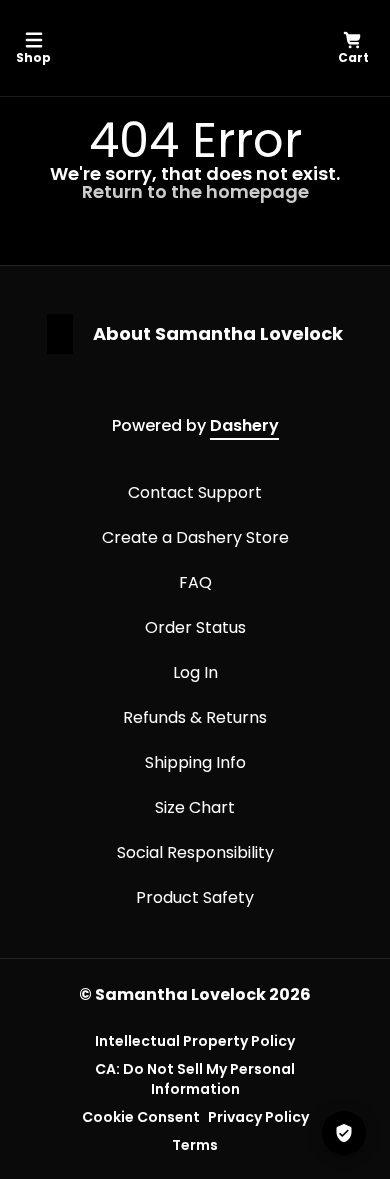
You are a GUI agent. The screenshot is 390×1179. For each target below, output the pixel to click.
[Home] (191, 48)
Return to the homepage (195, 191)
